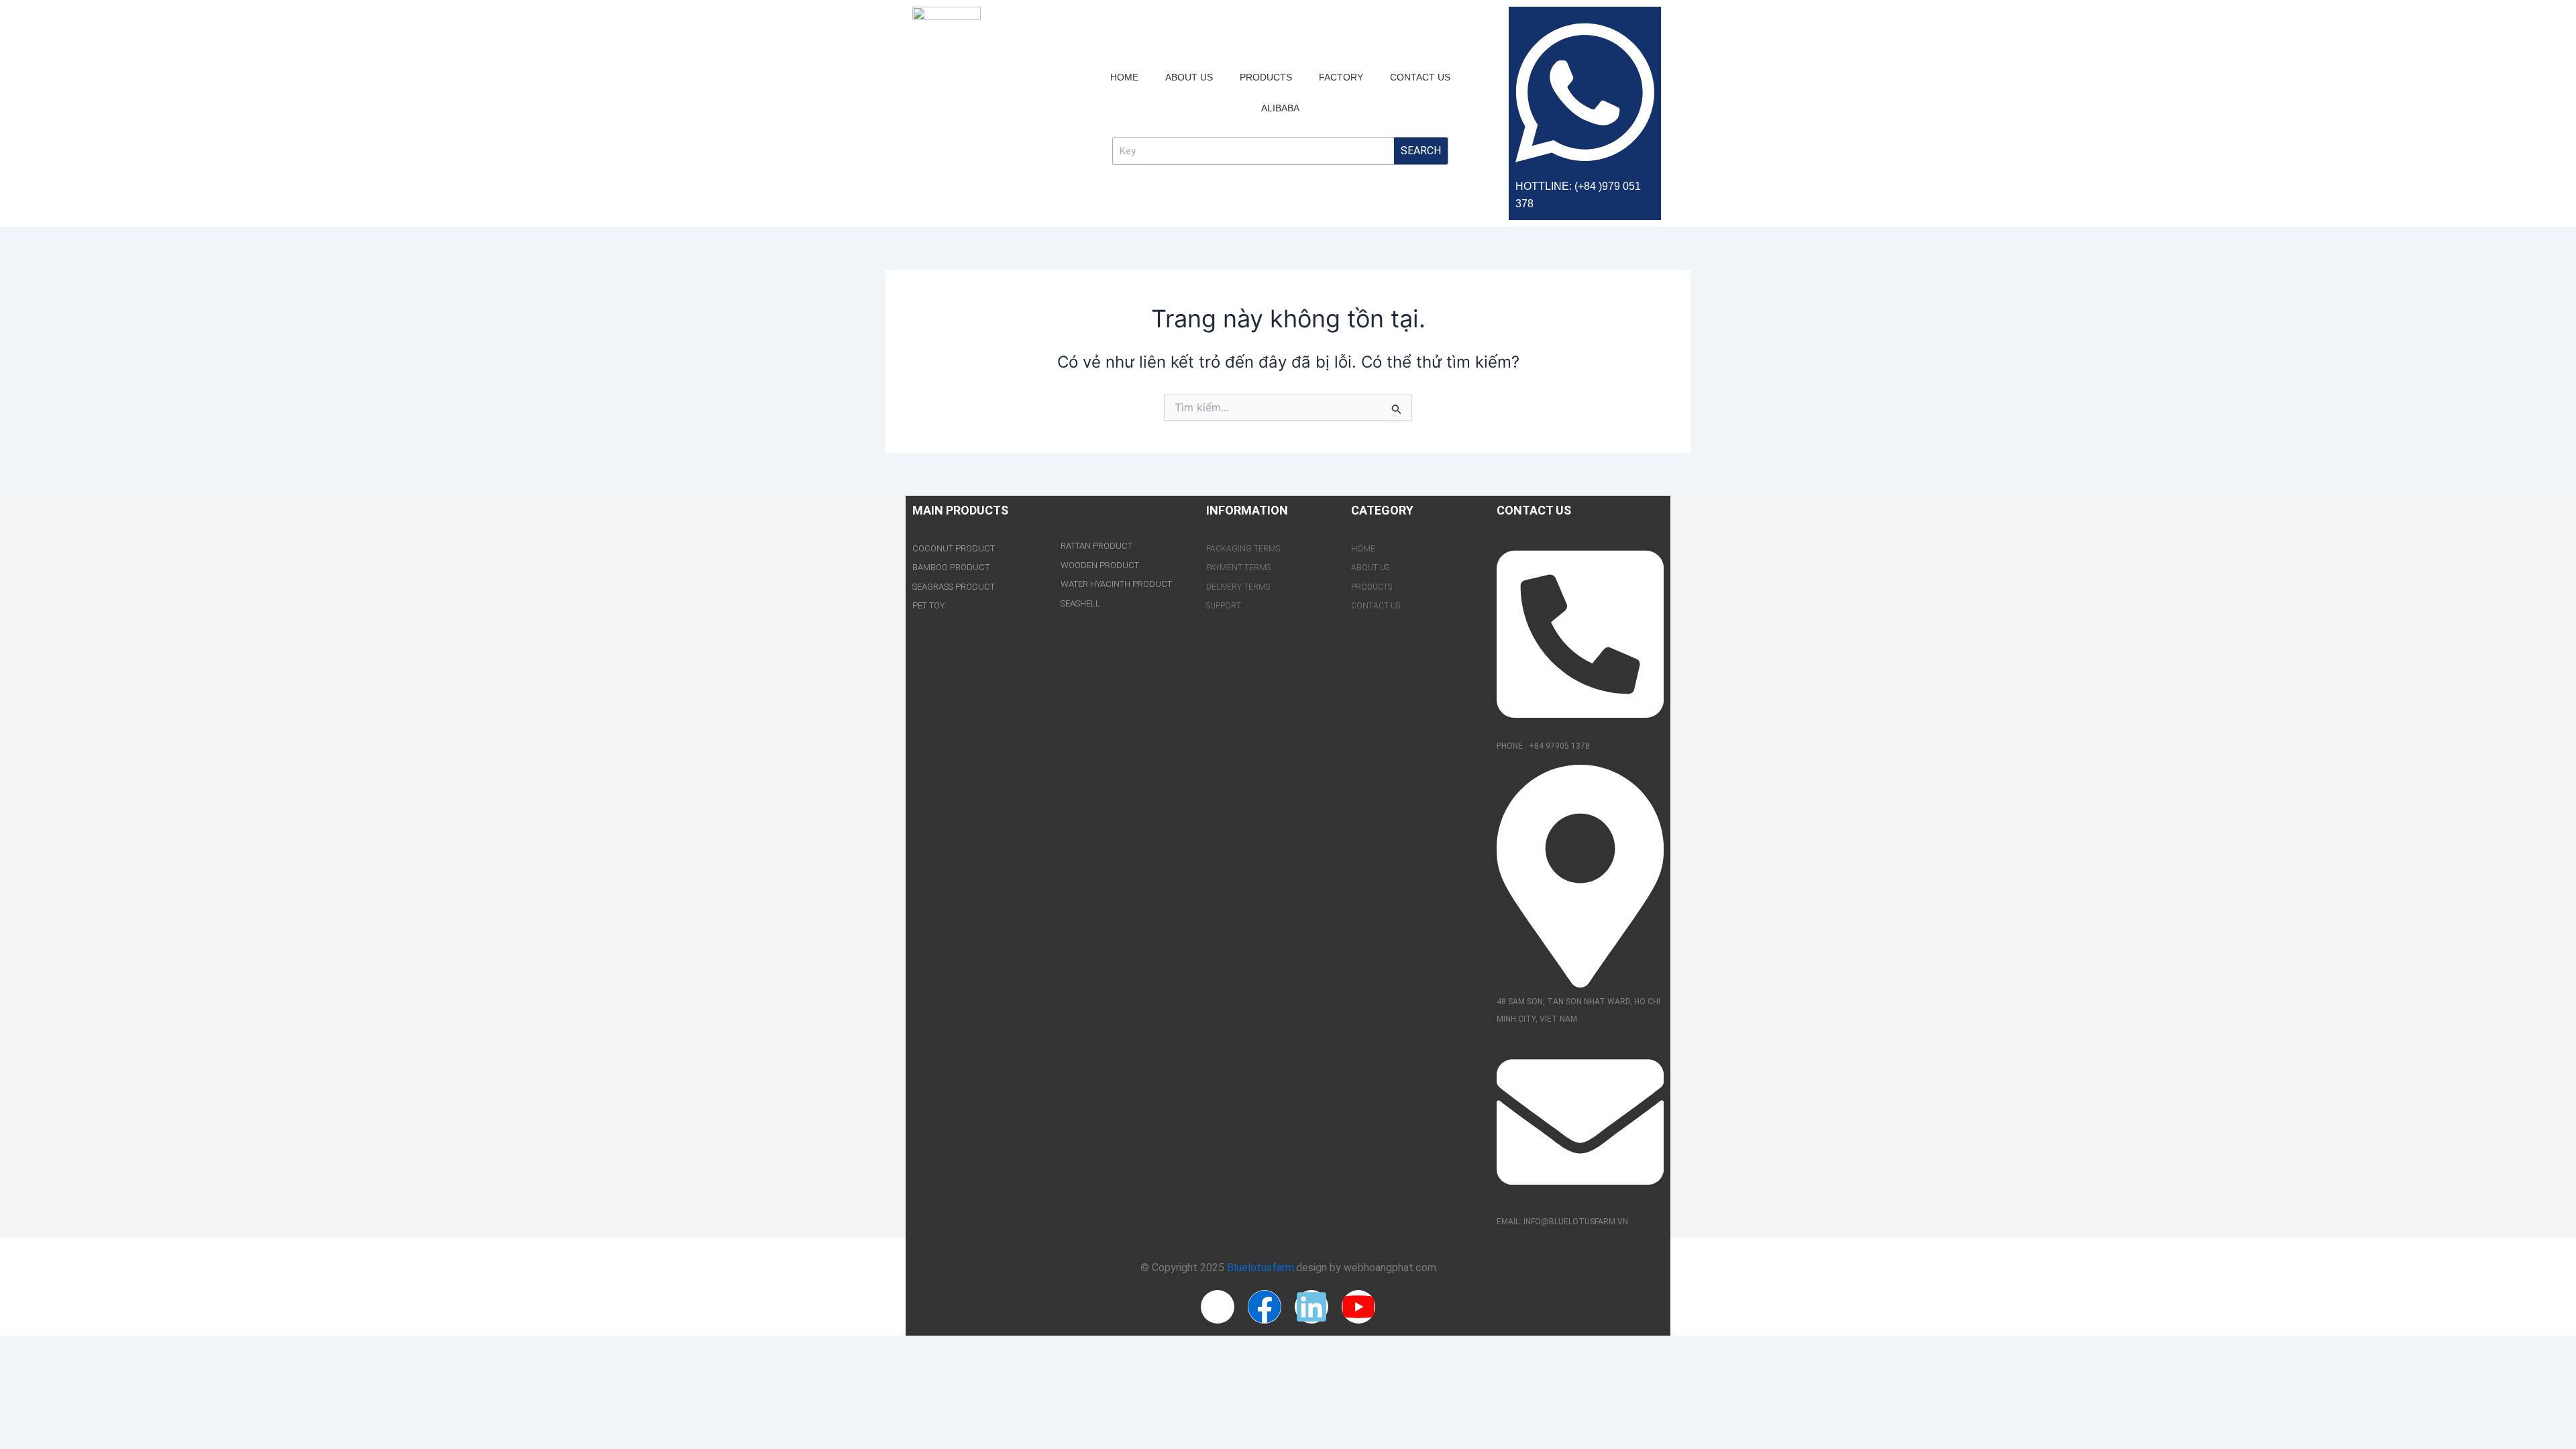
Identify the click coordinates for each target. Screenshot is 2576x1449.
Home (1124, 77)
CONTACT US (1420, 77)
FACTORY (1341, 77)
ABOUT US (1189, 77)
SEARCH (1421, 151)
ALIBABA (1280, 108)
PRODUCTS (1266, 77)
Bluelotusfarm (1260, 1268)
